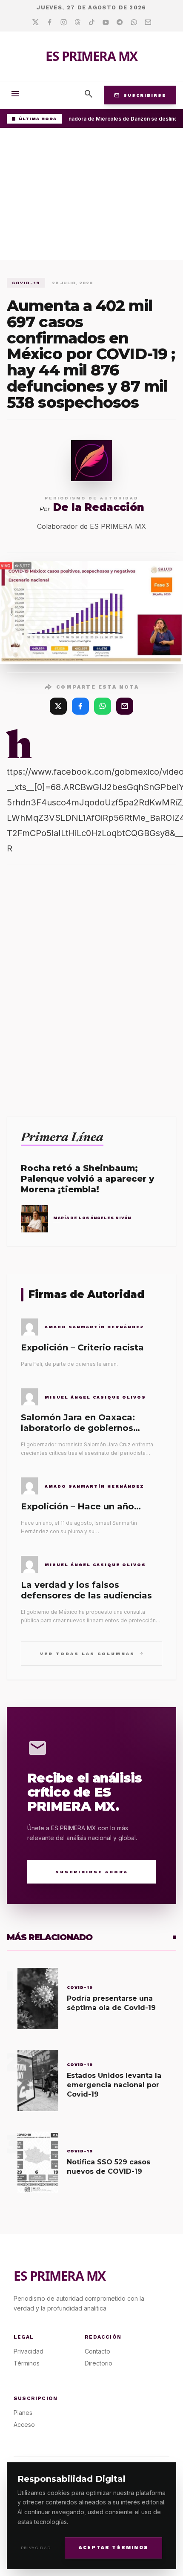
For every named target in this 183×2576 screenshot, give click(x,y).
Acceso (24, 2425)
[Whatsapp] (134, 23)
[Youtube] (106, 23)
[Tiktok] (92, 23)
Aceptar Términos (113, 2548)
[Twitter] (36, 23)
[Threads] (78, 23)
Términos (27, 2363)
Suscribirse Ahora (92, 1872)
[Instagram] (64, 23)
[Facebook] (50, 23)
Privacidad (36, 2548)
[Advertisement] (91, 196)
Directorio (99, 2363)
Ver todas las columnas (92, 1653)
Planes (23, 2413)
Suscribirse (140, 95)
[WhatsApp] (103, 706)
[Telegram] (120, 23)
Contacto (97, 2351)
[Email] (148, 23)
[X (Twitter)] (58, 706)
